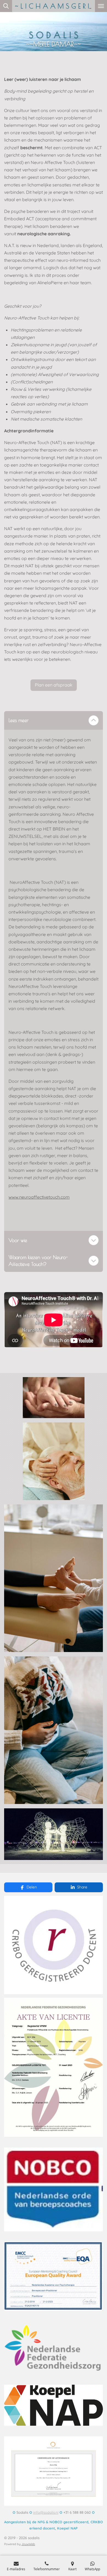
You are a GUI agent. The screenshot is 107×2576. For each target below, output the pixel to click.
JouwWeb (28, 2544)
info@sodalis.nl (46, 2512)
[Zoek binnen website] (6, 6)
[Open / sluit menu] (101, 6)
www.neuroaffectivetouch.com (39, 1197)
